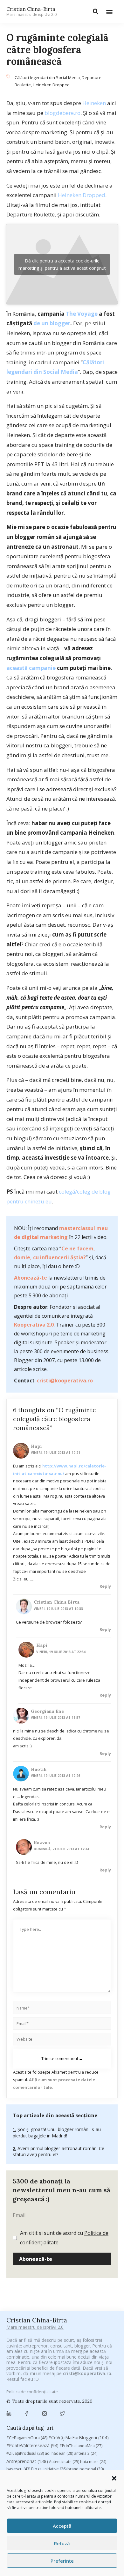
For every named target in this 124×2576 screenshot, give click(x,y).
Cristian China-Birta (31, 11)
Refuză (62, 2543)
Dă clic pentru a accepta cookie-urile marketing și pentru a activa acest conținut (62, 264)
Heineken (94, 103)
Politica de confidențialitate (32, 2392)
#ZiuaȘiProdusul (25, 2453)
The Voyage (82, 314)
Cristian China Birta (57, 1602)
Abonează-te (31, 1278)
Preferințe (62, 2561)
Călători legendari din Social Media (47, 77)
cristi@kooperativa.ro (65, 1381)
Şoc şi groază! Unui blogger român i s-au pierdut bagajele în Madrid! (57, 2132)
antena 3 (86, 2453)
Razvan (42, 1843)
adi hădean (59, 2453)
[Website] (62, 2040)
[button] (114, 2478)
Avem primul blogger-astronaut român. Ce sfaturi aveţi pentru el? (59, 2152)
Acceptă (62, 2526)
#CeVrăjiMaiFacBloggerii (79, 2437)
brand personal (86, 2469)
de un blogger (52, 323)
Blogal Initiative (49, 2469)
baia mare (93, 2462)
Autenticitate (64, 2462)
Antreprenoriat (27, 2461)
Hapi (36, 1446)
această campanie (31, 668)
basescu (18, 2469)
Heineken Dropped (51, 85)
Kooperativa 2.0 (34, 1325)
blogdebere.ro (62, 113)
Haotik (39, 1769)
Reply (105, 1586)
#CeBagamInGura (27, 2438)
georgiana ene (47, 1711)
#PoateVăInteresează (32, 2446)
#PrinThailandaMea (81, 2446)
